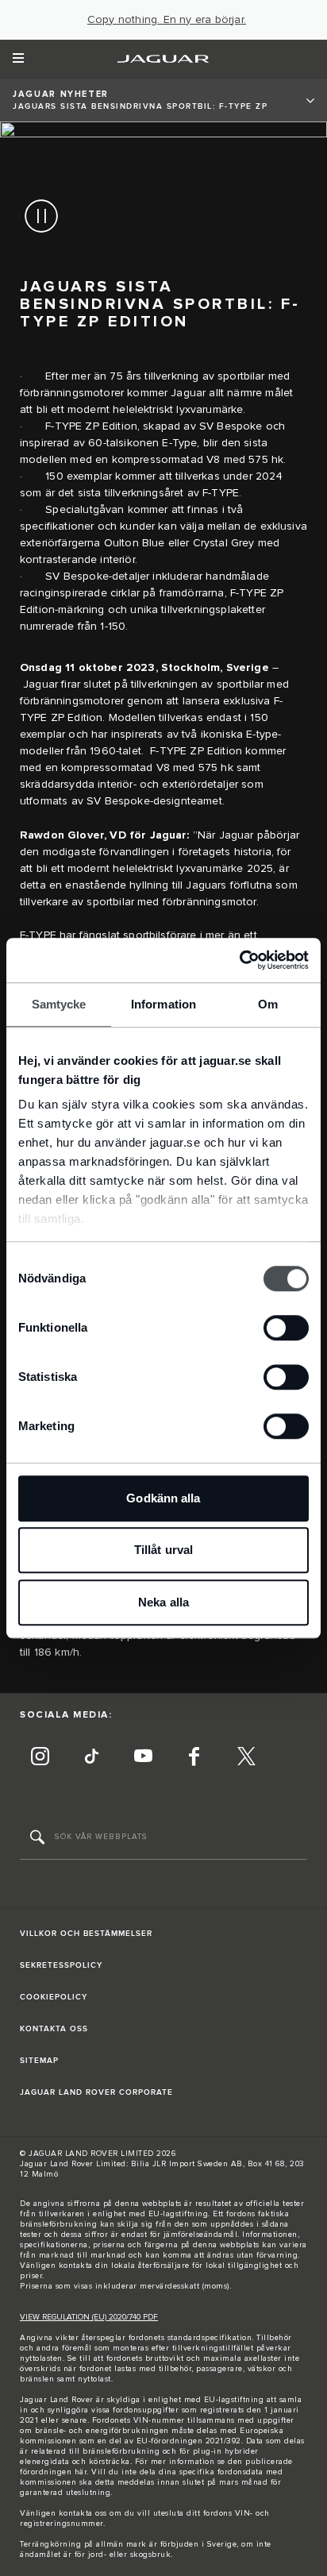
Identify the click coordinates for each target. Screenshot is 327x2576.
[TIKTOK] (91, 1758)
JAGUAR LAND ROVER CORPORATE (96, 2092)
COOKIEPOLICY (54, 1997)
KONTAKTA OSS (54, 2029)
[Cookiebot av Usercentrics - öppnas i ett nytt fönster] (239, 960)
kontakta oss (83, 2513)
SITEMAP (39, 2061)
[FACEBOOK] (194, 1758)
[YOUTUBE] (143, 1758)
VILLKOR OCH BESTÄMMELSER (86, 1934)
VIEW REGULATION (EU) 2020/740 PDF (89, 2317)
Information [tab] (163, 1004)
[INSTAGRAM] (40, 1758)
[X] (246, 1758)
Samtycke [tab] (59, 1004)
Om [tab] (268, 1004)
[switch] (286, 1328)
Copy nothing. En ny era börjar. (167, 20)
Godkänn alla (163, 1498)
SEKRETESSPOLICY (61, 1965)
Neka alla (163, 1602)
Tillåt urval (163, 1550)
